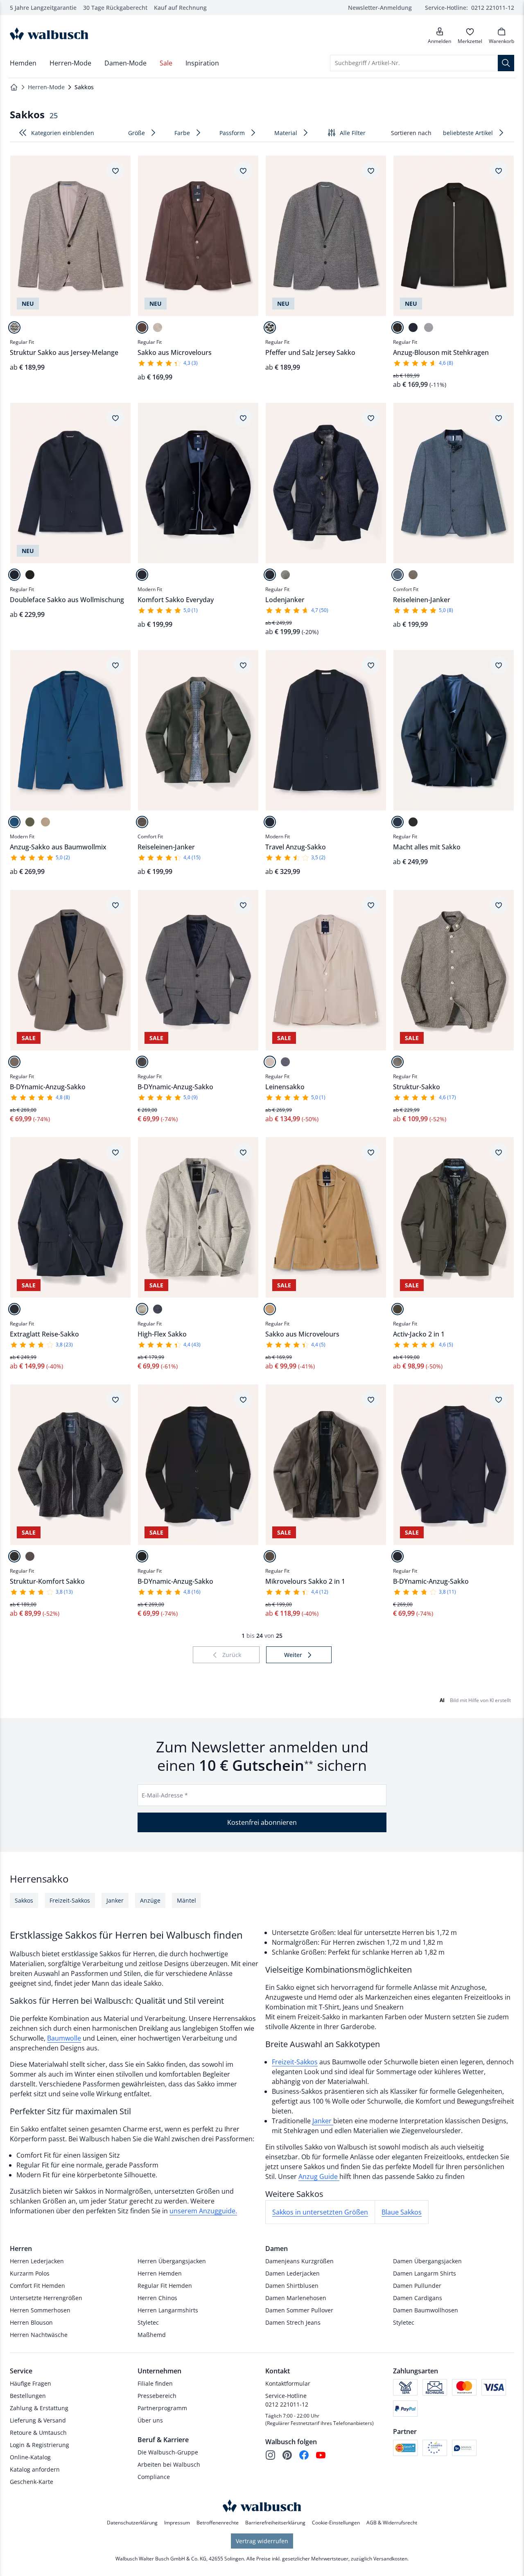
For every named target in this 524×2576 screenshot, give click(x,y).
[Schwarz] (398, 327)
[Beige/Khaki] (398, 1062)
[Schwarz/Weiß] (270, 327)
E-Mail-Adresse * (165, 1795)
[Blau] (285, 1062)
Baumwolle (64, 2038)
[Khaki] (30, 822)
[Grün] (398, 1309)
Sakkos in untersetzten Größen (320, 2212)
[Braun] (142, 327)
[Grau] (429, 327)
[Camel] (270, 1309)
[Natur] (14, 1062)
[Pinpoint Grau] (142, 1062)
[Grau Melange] (285, 575)
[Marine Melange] (270, 575)
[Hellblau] (398, 575)
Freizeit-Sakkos (295, 2062)
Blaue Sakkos (402, 2212)
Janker (323, 2121)
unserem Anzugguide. (203, 2211)
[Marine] (413, 327)
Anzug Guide (319, 2176)
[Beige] (14, 327)
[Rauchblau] (14, 822)
